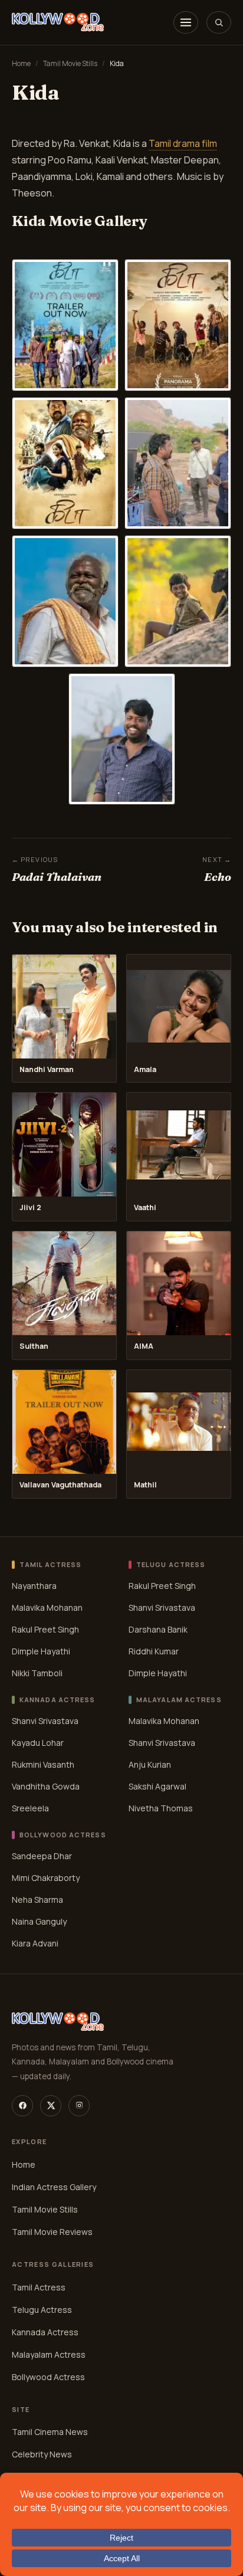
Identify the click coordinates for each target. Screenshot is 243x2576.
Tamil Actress (39, 2287)
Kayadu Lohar (38, 1742)
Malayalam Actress (49, 2354)
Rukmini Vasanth (43, 1764)
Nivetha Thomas (161, 1808)
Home (21, 63)
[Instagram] (79, 2106)
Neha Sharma (37, 1899)
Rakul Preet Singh (45, 1629)
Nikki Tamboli (37, 1673)
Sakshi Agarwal (157, 1786)
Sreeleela (30, 1808)
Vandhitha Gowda (46, 1786)
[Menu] (186, 22)
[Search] (219, 22)
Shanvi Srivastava (162, 1607)
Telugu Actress (42, 2310)
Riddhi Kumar (154, 1651)
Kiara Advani (35, 1943)
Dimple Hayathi (41, 1651)
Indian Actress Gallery (54, 2187)
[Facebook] (22, 2106)
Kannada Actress (45, 2332)
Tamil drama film (183, 143)
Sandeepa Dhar (42, 1855)
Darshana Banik (158, 1629)
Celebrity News (42, 2455)
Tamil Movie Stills (70, 63)
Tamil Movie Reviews (52, 2232)
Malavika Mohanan (47, 1607)
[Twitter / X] (51, 2106)
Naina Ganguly (39, 1921)
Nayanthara (34, 1586)
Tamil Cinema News (50, 2432)
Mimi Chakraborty (46, 1877)
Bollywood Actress (48, 2377)
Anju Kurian (150, 1764)
